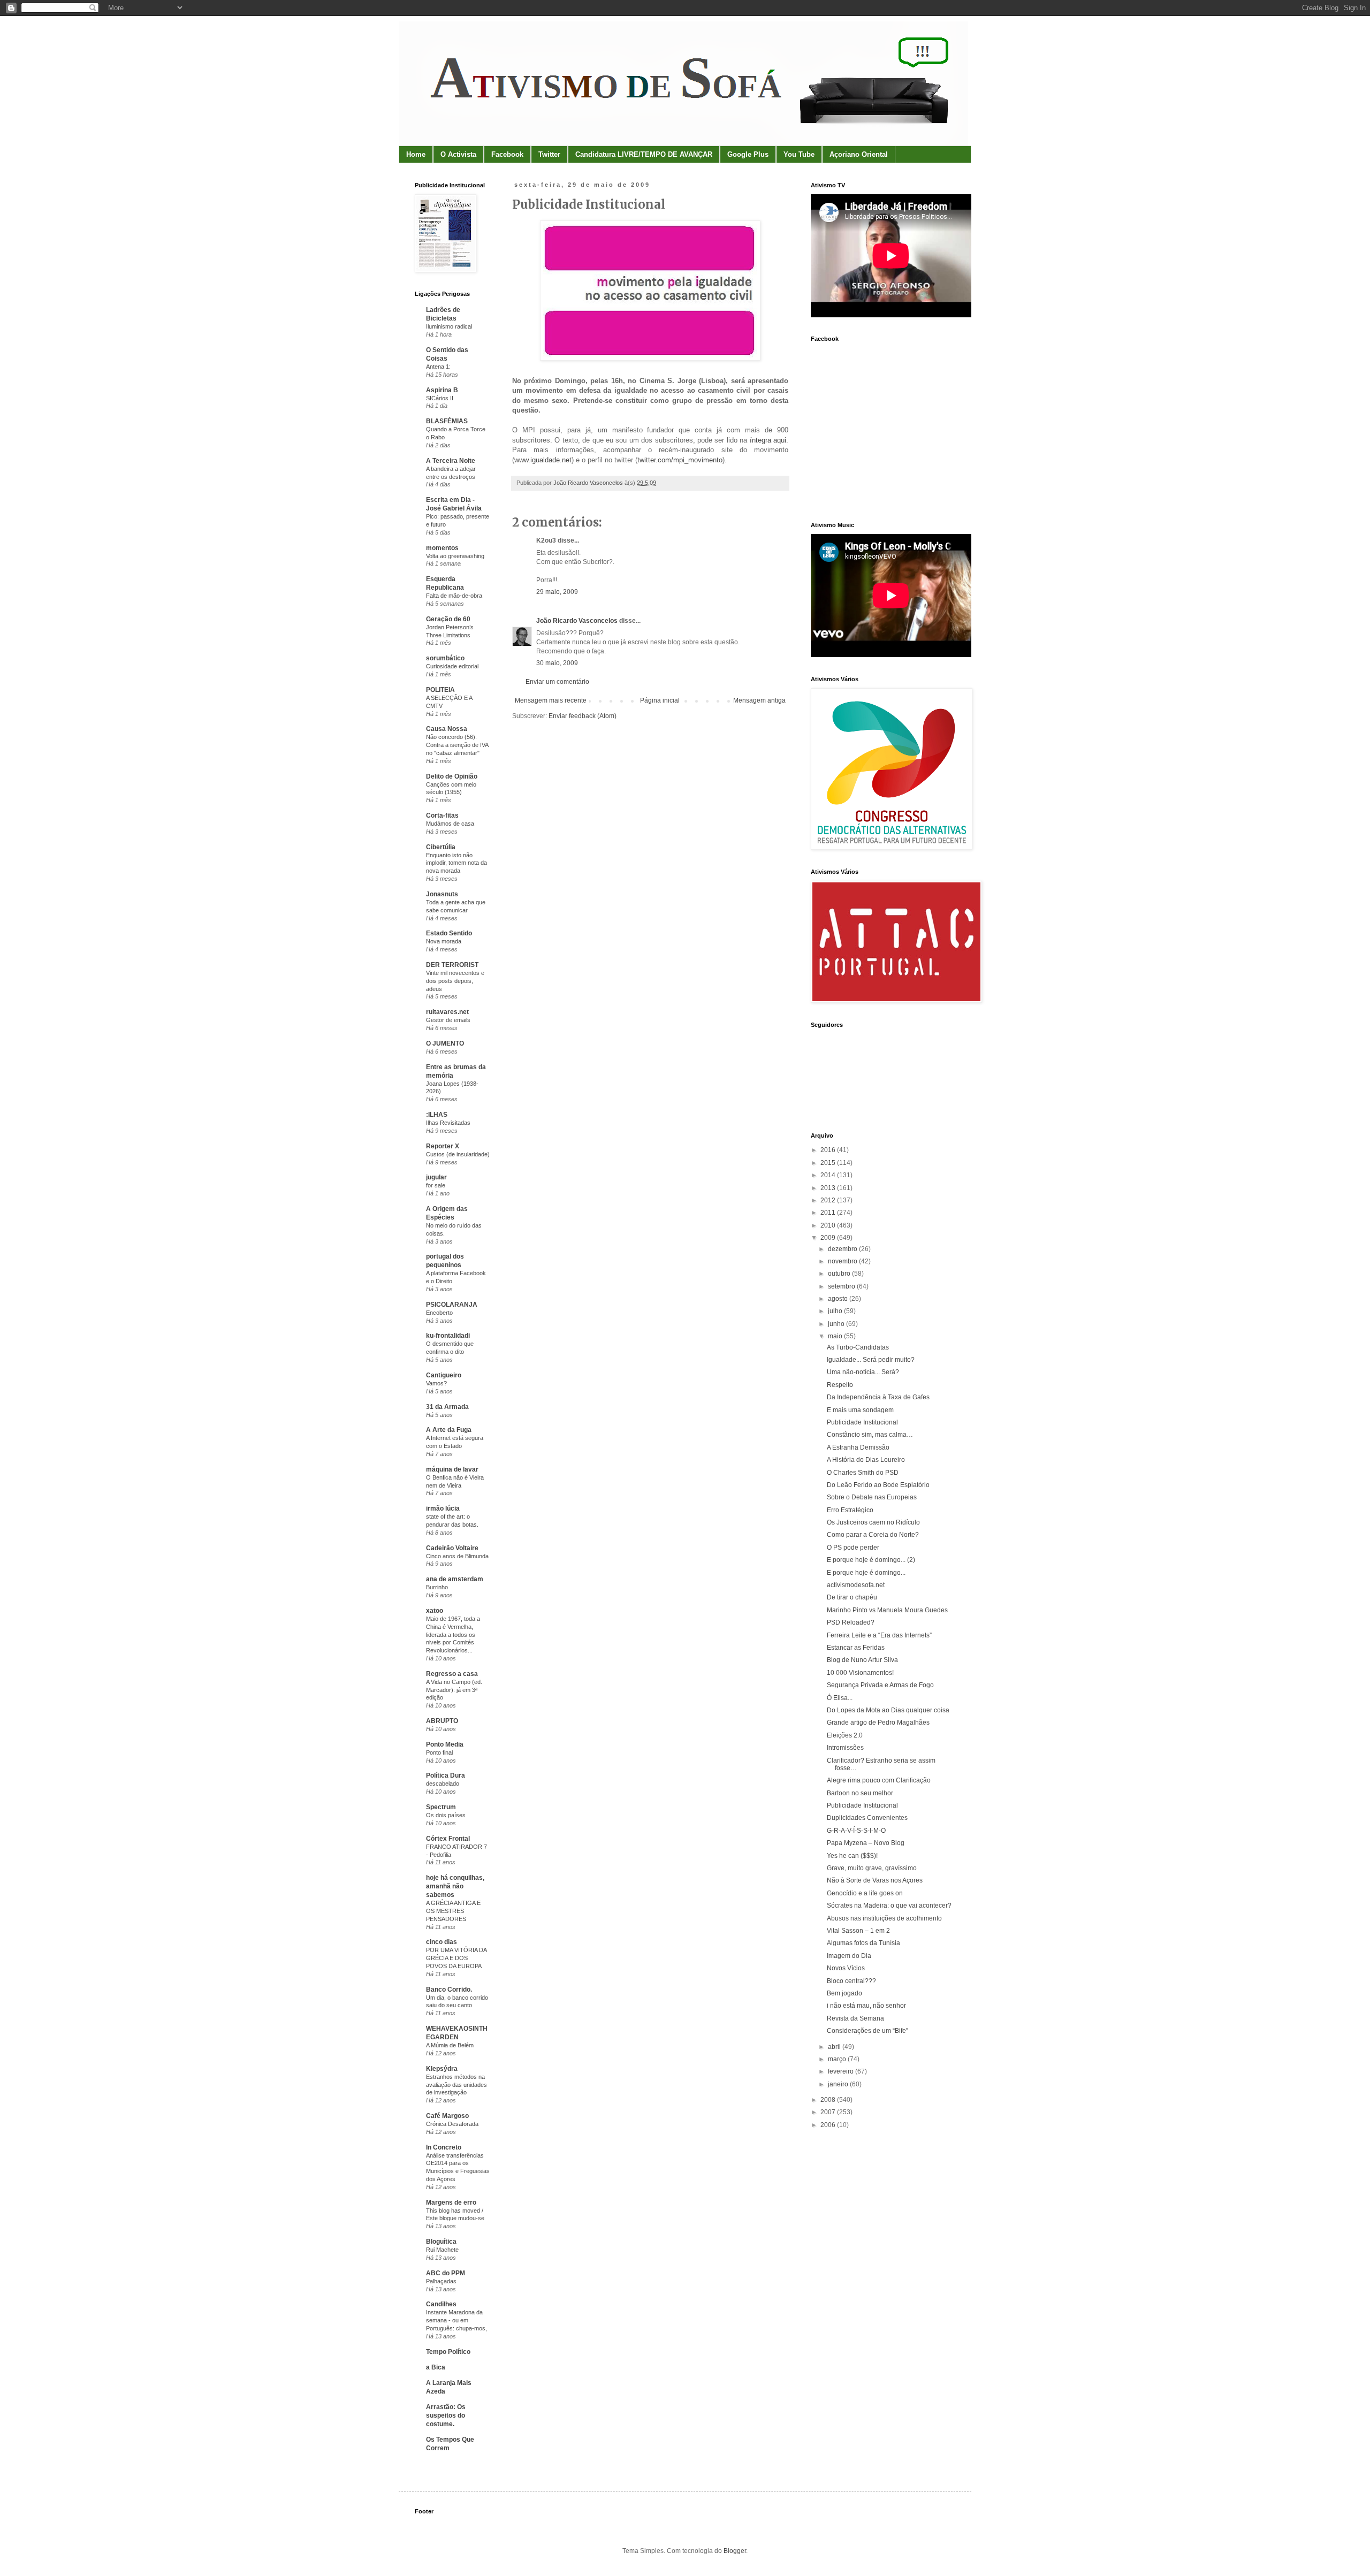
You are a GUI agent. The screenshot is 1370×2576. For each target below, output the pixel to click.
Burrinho (437, 1587)
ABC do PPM (446, 2273)
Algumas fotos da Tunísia (863, 1943)
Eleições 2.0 (845, 1735)
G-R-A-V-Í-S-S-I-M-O (856, 1831)
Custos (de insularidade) (458, 1154)
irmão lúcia (443, 1508)
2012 (829, 1200)
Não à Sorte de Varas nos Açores (875, 1880)
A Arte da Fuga (449, 1430)
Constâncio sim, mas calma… (870, 1435)
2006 (829, 2125)
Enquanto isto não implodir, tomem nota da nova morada (456, 863)
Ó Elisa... (840, 1698)
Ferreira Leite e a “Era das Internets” (879, 1635)
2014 (829, 1175)
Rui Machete (442, 2250)
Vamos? (436, 1383)
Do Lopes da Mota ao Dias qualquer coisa (888, 1710)
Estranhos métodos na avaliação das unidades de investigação (456, 2085)
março (838, 2059)
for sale (436, 1185)
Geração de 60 (448, 619)
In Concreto (444, 2147)
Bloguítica (441, 2242)
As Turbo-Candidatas (858, 1347)
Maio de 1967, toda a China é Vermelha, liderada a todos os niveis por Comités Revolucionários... (453, 1634)
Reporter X (443, 1146)
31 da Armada (447, 1407)
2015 (829, 1163)
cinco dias (442, 1942)
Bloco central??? (851, 1981)
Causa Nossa (447, 729)
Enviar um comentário (557, 682)
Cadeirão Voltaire (452, 1548)
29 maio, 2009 (557, 592)
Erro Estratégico (850, 1510)
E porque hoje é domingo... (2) (871, 1560)
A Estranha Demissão (858, 1447)
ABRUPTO (442, 1721)
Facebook (507, 154)
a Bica (436, 2367)
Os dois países (446, 1815)
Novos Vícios (846, 1968)
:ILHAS (437, 1115)
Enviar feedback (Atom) (583, 716)
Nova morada (444, 941)
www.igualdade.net (543, 460)
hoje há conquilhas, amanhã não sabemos (455, 1886)
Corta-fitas (442, 816)
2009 (829, 1238)
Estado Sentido (449, 933)
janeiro (839, 2084)
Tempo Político (448, 2352)
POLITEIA (440, 690)
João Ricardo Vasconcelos (577, 621)
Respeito (840, 1385)
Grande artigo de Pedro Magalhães (878, 1723)
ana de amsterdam (455, 1579)
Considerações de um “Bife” (867, 2031)
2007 (829, 2112)
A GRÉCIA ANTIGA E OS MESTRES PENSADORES (453, 1911)
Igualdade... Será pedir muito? (871, 1360)
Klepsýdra (442, 2069)
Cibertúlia (441, 847)
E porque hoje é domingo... (866, 1573)
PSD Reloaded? (851, 1622)
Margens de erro (451, 2202)
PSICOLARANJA (452, 1305)
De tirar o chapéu (852, 1597)
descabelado (443, 1784)
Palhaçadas (441, 2281)
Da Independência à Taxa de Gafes (878, 1397)
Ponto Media (445, 1744)
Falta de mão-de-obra (454, 596)
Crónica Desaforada (452, 2124)
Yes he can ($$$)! (852, 1856)
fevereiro (842, 2071)
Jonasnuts (442, 894)
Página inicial (660, 700)
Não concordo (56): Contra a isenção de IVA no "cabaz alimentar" (457, 745)
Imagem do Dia (849, 1956)
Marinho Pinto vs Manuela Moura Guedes (887, 1610)
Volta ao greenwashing (455, 556)
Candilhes (441, 2304)
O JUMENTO (445, 1043)
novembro (843, 1261)
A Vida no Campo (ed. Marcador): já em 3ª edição (454, 1690)
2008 (829, 2100)
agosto (839, 1299)
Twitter (549, 154)
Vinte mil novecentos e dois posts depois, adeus (455, 981)
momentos (442, 548)
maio (836, 1336)
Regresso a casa (452, 1674)
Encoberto (439, 1313)
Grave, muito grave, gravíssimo (872, 1868)
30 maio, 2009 (557, 663)
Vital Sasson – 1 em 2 (858, 1931)
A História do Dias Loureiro (866, 1460)
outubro (840, 1274)
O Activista (458, 154)
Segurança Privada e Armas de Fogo (880, 1685)
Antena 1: (438, 367)
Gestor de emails (448, 1020)
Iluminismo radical (449, 326)
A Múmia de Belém (450, 2045)
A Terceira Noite (451, 461)
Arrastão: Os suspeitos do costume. (446, 2415)
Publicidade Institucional (862, 1422)
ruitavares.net (447, 1012)
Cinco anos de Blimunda (457, 1556)
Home (416, 154)
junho (837, 1324)
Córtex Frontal (448, 1839)
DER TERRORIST (452, 965)
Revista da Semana (855, 2018)
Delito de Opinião (452, 776)
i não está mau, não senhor (866, 2006)
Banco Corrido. (449, 1990)
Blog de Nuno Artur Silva (862, 1660)
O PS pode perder (853, 1548)
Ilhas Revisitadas (448, 1123)
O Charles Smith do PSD (863, 1473)
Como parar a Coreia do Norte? (873, 1535)
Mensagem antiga (759, 700)
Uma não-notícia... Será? (863, 1372)
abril (835, 2047)
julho (836, 1311)
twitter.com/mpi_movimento (680, 460)
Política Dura (446, 1775)
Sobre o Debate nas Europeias (872, 1497)
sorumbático (445, 658)
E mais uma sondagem (860, 1410)
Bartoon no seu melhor (860, 1793)
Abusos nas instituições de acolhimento (884, 1918)
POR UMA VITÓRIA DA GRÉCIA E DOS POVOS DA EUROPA (456, 1958)
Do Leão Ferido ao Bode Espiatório (878, 1485)
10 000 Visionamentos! (860, 1673)
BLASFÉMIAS (447, 421)
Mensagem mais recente (551, 700)
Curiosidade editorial (452, 666)
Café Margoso (447, 2116)
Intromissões (845, 1748)
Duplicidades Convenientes (867, 1818)
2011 (829, 1213)
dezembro (843, 1249)
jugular (436, 1177)
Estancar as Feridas (856, 1648)
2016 (829, 1150)
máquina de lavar (452, 1469)
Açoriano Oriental (859, 154)
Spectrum (441, 1807)
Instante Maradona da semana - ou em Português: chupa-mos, (456, 2320)
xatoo (435, 1611)
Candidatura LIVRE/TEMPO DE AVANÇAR (644, 154)
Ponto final (439, 1752)
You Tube (799, 154)
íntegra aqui (768, 440)
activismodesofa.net (856, 1585)
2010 (829, 1225)
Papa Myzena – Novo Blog (866, 1843)
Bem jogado (844, 1993)
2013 (829, 1188)
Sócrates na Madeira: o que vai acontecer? (889, 1906)
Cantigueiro (444, 1375)
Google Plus (748, 154)
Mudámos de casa (450, 824)
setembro (842, 1286)
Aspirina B (442, 390)
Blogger (735, 2551)
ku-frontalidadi (448, 1336)
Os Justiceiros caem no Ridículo (873, 1522)
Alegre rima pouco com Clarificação (879, 1780)
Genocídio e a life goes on (865, 1893)
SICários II (440, 398)
